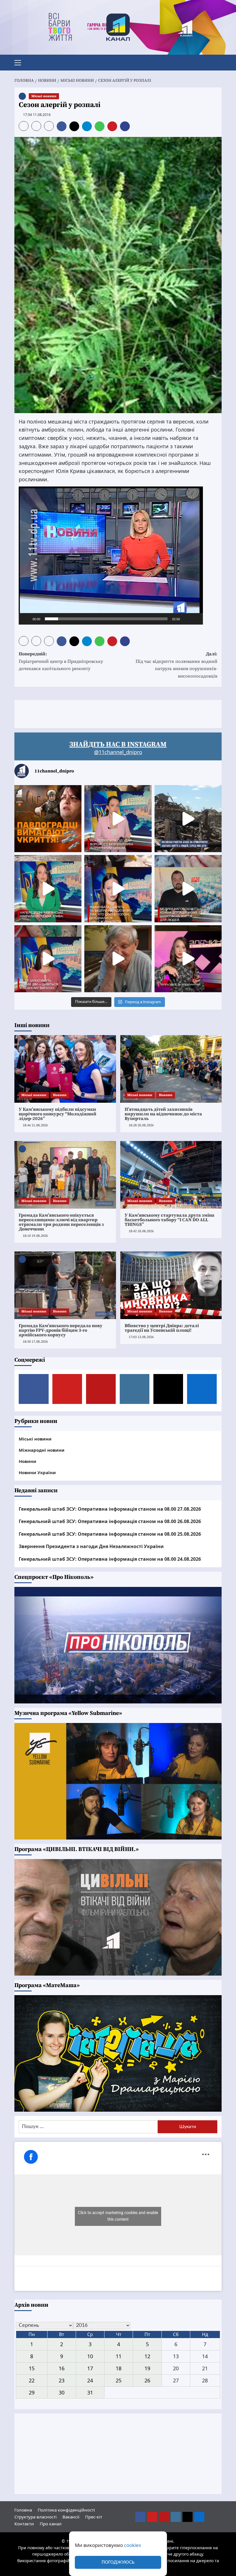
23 (62, 2380)
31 (90, 2392)
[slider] (106, 619)
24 (90, 2380)
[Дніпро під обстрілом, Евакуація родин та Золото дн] (48, 959)
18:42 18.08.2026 (141, 1231)
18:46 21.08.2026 (35, 1125)
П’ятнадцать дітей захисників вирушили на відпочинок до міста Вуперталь (163, 1114)
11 (119, 2356)
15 (32, 2368)
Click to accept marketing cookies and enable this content (118, 2216)
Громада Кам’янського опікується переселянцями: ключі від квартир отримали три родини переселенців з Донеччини (61, 1222)
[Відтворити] (26, 619)
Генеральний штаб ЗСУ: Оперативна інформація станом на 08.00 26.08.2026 (110, 1521)
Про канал (51, 2524)
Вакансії (71, 2517)
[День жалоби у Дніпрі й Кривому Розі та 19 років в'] (118, 819)
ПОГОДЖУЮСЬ (118, 2562)
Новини (60, 1095)
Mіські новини (44, 96)
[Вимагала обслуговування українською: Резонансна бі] (188, 959)
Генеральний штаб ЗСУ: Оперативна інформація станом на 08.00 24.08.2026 (110, 1559)
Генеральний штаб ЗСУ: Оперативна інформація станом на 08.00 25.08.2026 (110, 1534)
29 (32, 2392)
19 (147, 2368)
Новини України (37, 1472)
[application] (111, 556)
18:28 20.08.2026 (141, 1125)
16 (62, 2368)
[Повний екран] (195, 619)
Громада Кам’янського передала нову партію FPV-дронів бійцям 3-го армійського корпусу (61, 1330)
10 (90, 2356)
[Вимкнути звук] (186, 619)
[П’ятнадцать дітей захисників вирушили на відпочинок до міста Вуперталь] (171, 1069)
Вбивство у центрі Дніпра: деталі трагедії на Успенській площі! (162, 1328)
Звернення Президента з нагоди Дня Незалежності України (91, 1546)
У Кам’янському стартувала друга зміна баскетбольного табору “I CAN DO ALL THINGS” (170, 1220)
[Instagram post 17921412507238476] (188, 819)
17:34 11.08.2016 (37, 115)
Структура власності (36, 2517)
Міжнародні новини (42, 1450)
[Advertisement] (119, 713)
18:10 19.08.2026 (35, 1236)
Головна (23, 2510)
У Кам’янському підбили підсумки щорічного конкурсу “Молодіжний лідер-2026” (58, 1114)
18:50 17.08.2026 (35, 1342)
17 (90, 2368)
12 (147, 2356)
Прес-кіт (94, 2517)
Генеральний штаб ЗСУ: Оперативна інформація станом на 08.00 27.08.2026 (110, 1509)
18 (119, 2368)
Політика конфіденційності (66, 2510)
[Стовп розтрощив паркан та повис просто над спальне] (118, 889)
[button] (20, 62)
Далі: (176, 665)
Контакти (24, 2524)
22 (32, 2380)
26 (147, 2380)
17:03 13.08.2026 (141, 1337)
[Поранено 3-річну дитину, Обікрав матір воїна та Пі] (48, 889)
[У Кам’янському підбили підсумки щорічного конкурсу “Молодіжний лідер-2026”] (65, 1069)
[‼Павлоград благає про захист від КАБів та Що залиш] (48, 819)
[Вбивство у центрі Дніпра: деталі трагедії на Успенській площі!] (171, 1285)
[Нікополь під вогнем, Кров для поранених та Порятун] (188, 889)
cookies (133, 2545)
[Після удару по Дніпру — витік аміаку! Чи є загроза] (118, 959)
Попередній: (61, 661)
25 (119, 2380)
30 (62, 2392)
